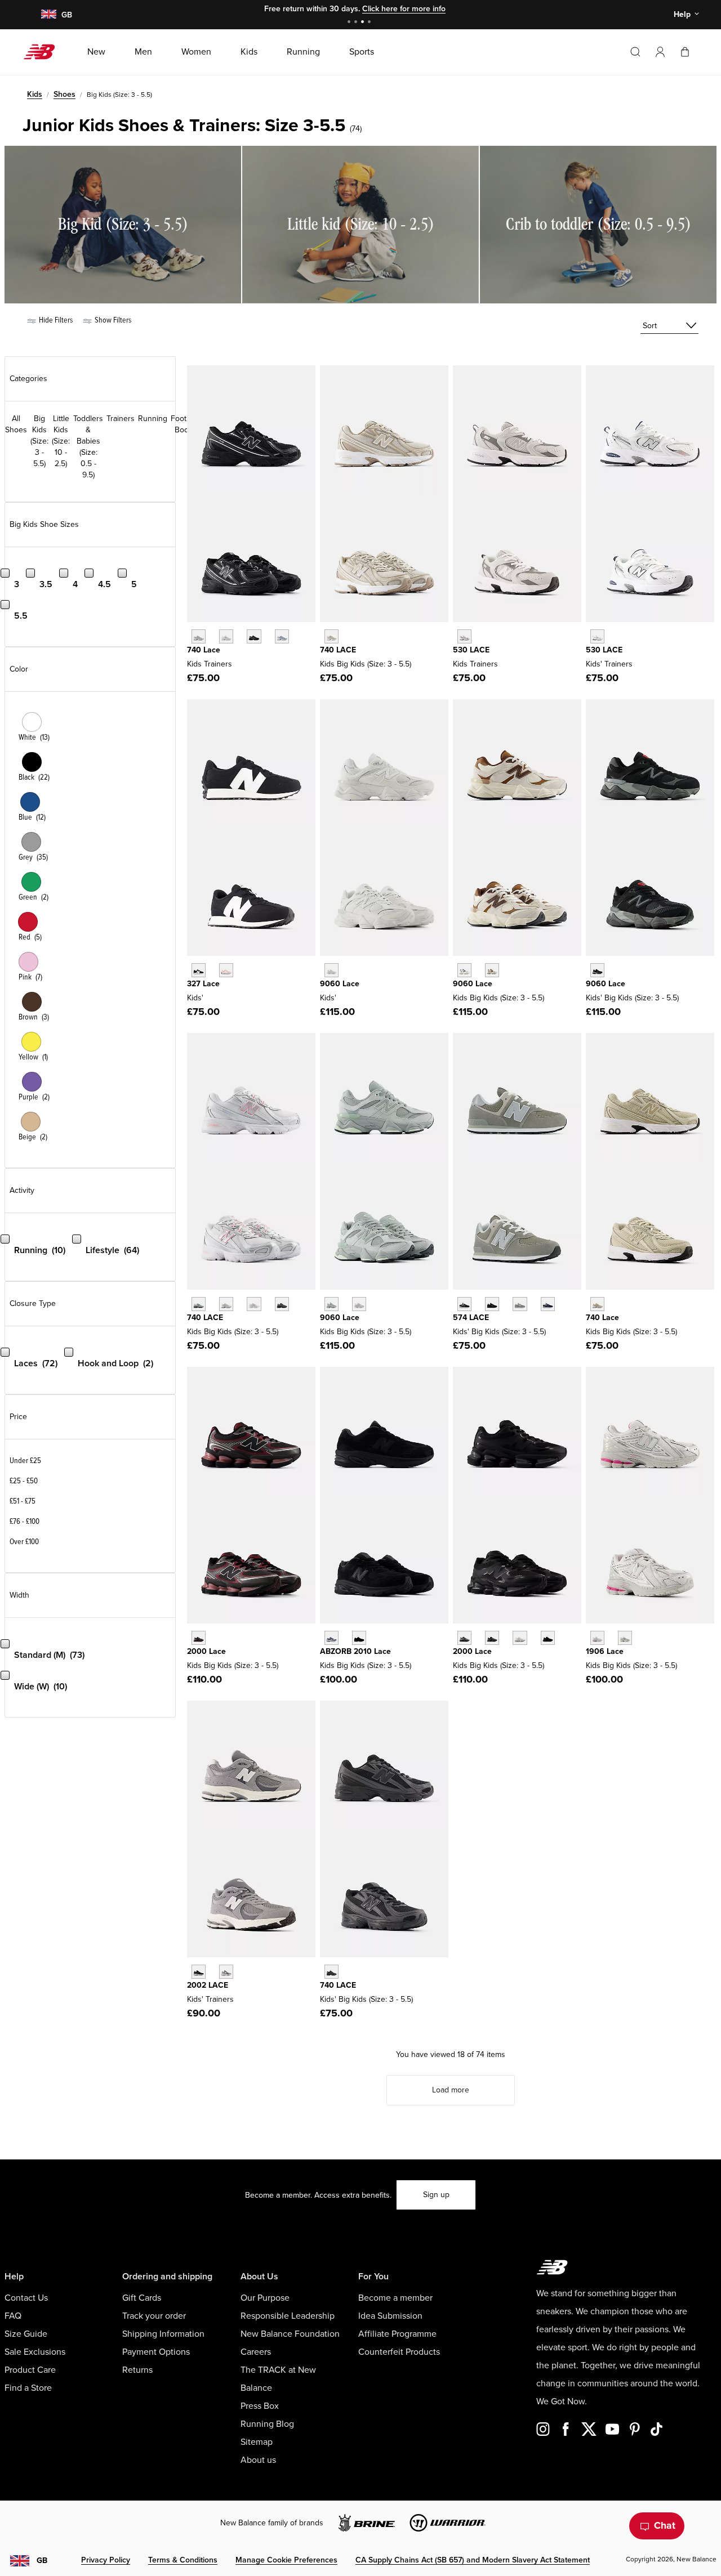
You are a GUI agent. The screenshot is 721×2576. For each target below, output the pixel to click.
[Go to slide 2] (357, 23)
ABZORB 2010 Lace (355, 1651)
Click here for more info (404, 9)
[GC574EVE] (492, 1304)
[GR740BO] (331, 1972)
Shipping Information (163, 2334)
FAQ (13, 2316)
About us (258, 2460)
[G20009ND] (520, 1638)
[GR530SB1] (597, 636)
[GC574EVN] (548, 1304)
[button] (660, 52)
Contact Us (26, 2298)
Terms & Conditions (183, 2560)
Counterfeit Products (399, 2352)
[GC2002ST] (226, 1972)
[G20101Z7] (359, 1638)
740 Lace (204, 650)
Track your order (154, 2316)
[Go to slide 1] (350, 23)
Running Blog (267, 2424)
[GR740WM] (226, 636)
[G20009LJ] (464, 1638)
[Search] (635, 52)
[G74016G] (282, 1304)
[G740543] (331, 636)
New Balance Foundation (290, 2334)
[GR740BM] (254, 636)
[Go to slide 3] (364, 23)
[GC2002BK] (199, 1972)
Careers (256, 2352)
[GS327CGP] (226, 970)
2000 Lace (206, 1651)
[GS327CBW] (199, 970)
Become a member (395, 2298)
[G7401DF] (199, 1304)
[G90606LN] (331, 1304)
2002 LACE (208, 1985)
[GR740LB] (282, 636)
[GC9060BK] (597, 970)
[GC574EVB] (464, 1304)
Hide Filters (55, 320)
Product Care (30, 2370)
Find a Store (28, 2388)
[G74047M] (597, 1304)
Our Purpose (265, 2298)
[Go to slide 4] (371, 23)
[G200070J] (548, 1638)
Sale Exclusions (35, 2352)
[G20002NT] (199, 1638)
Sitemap (257, 2442)
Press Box (260, 2406)
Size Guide (26, 2334)
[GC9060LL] (331, 970)
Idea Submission (390, 2316)
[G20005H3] (492, 1638)
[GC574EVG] (520, 1304)
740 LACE (338, 650)
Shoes (64, 94)
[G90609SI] (492, 970)
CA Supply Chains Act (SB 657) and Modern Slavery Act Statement (473, 2560)
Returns (137, 2370)
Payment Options (156, 2352)
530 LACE (471, 650)
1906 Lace (605, 1651)
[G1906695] (625, 1638)
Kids (35, 94)
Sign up (436, 2195)
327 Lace (203, 984)
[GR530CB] (464, 636)
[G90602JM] (464, 970)
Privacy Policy (106, 2560)
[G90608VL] (359, 1304)
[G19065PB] (597, 1638)
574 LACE (471, 1318)
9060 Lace (340, 984)
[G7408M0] (254, 1304)
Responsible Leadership (288, 2316)
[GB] (48, 15)
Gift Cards (142, 2298)
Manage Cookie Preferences (286, 2560)
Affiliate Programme (397, 2334)
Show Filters (112, 320)
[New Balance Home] (44, 52)
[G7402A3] (226, 1304)
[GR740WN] (199, 636)
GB (42, 2561)
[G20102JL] (331, 1638)
